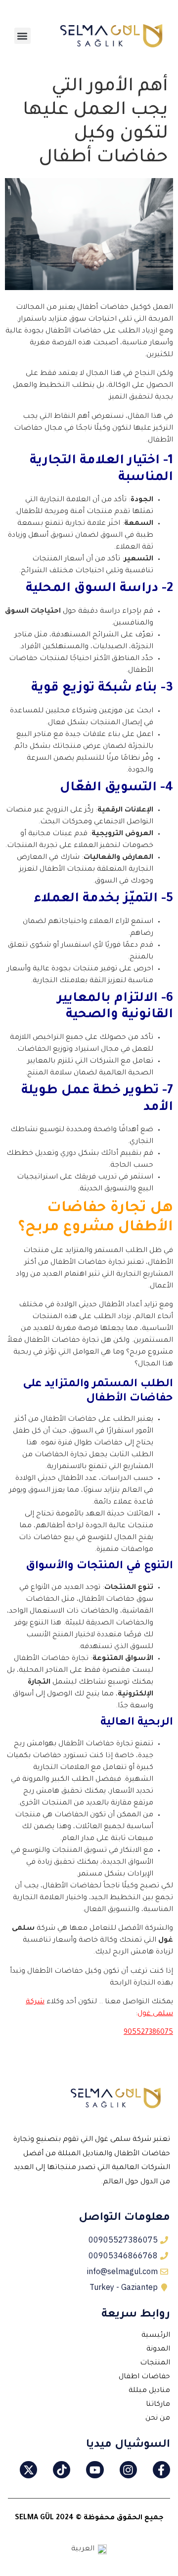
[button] (22, 36)
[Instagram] (128, 2470)
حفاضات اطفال (144, 2377)
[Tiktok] (62, 2470)
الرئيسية (156, 2336)
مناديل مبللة (149, 2391)
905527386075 (148, 2033)
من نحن (158, 2419)
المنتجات (155, 2363)
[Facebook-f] (161, 2470)
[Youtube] (95, 2470)
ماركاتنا (158, 2405)
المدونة (158, 2350)
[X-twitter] (28, 2470)
